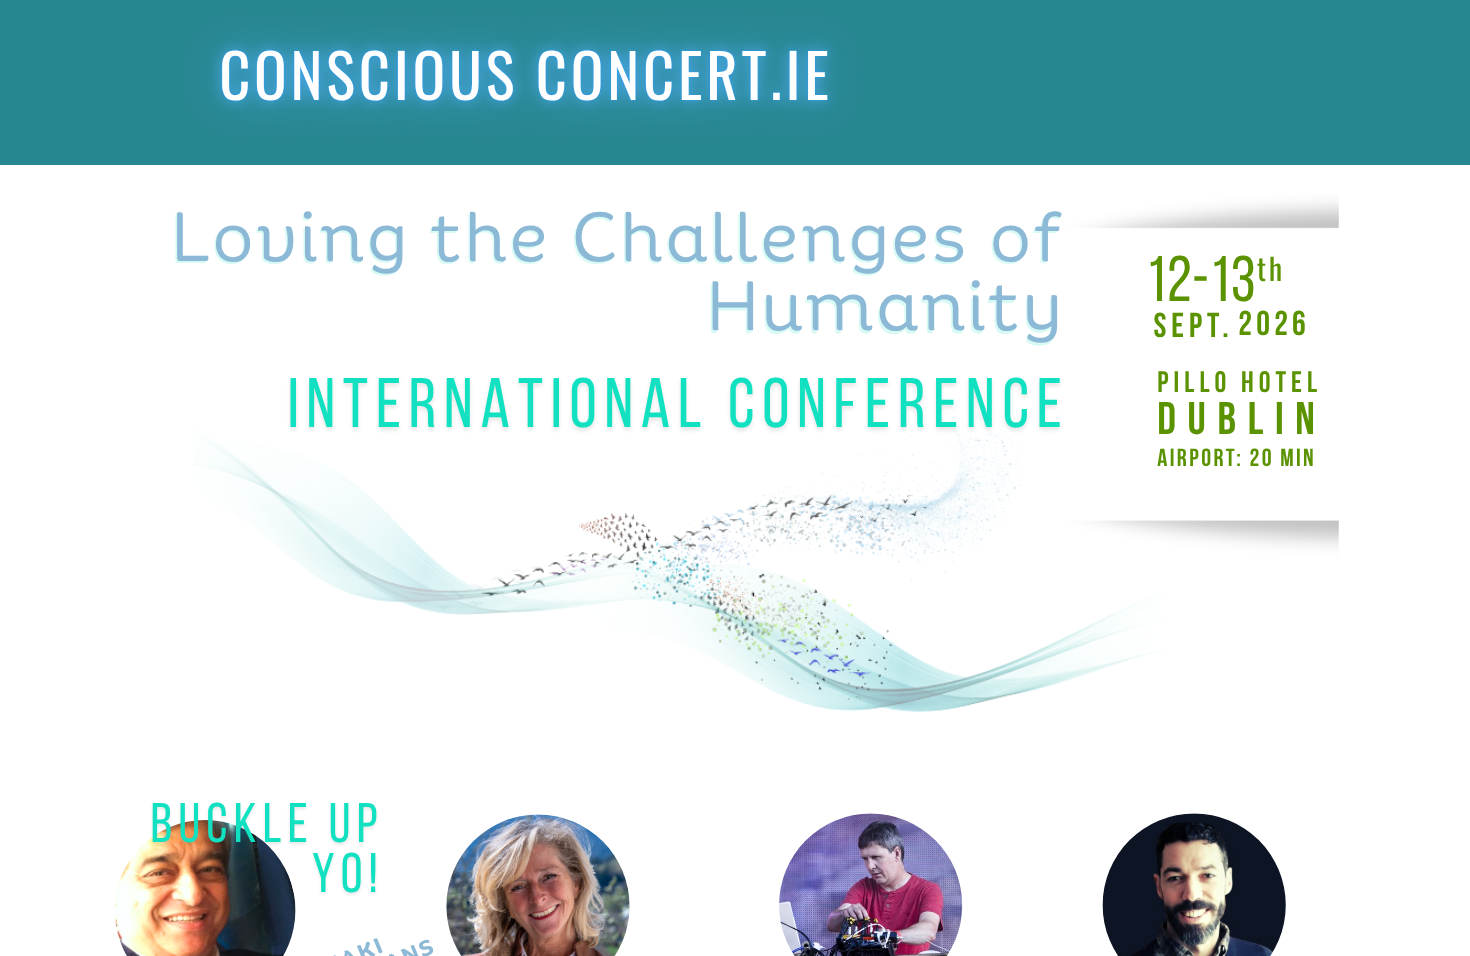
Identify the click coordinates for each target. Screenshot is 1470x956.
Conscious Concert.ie (526, 73)
